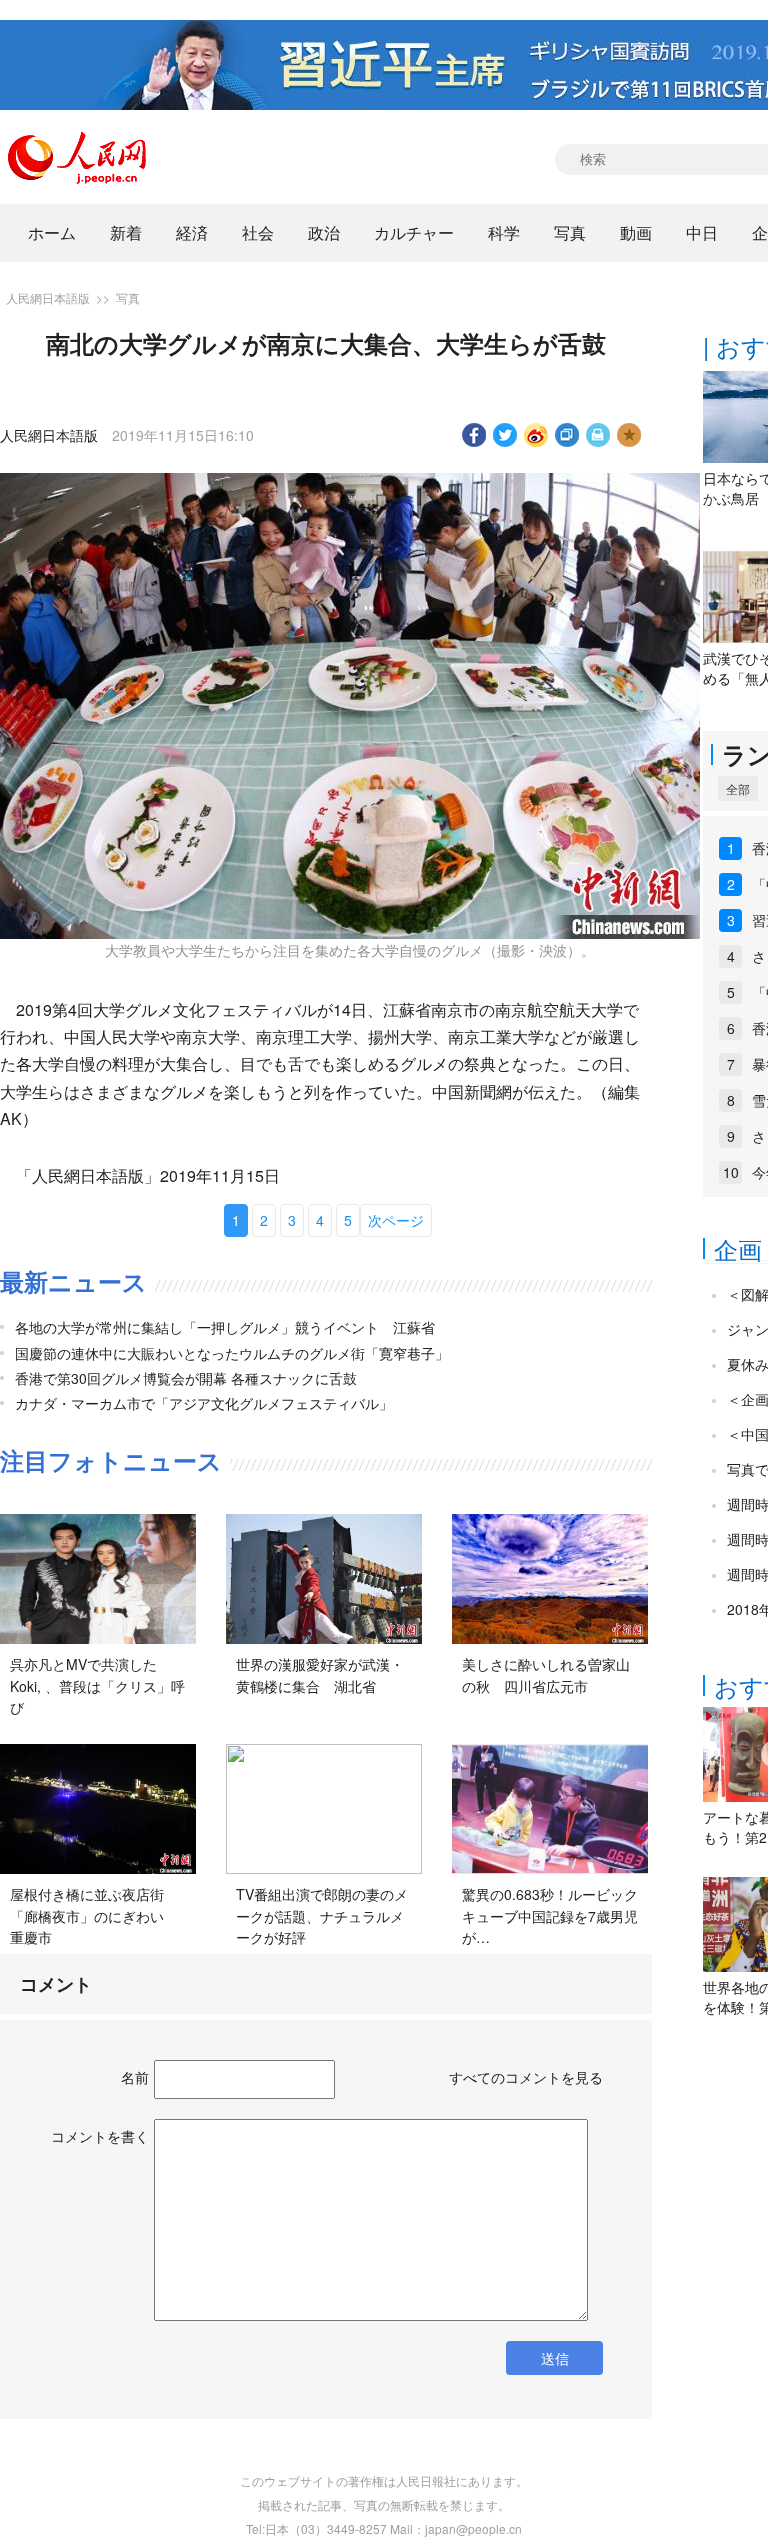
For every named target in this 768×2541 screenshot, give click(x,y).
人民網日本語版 (48, 297)
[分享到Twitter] (505, 435)
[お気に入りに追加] (629, 435)
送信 (555, 2358)
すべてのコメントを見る (526, 2077)
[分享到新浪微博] (536, 435)
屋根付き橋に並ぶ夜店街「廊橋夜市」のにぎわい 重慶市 (94, 1915)
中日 (702, 232)
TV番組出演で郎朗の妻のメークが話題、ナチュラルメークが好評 (322, 1915)
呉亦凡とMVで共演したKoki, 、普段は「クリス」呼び (97, 1685)
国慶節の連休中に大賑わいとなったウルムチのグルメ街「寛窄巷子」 (232, 1353)
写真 (570, 232)
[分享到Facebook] (474, 435)
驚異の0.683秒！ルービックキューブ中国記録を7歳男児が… (550, 1915)
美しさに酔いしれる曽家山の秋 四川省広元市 (546, 1675)
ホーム (52, 232)
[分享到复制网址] (567, 435)
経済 (192, 232)
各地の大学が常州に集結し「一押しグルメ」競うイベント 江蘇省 (225, 1327)
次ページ (396, 1220)
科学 (504, 232)
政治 (324, 232)
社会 (258, 232)
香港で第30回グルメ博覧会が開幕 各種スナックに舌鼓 (186, 1378)
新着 (126, 232)
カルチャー (414, 232)
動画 (636, 232)
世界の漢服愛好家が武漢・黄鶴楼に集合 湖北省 (320, 1675)
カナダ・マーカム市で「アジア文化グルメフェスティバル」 (204, 1403)
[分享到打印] (598, 435)
